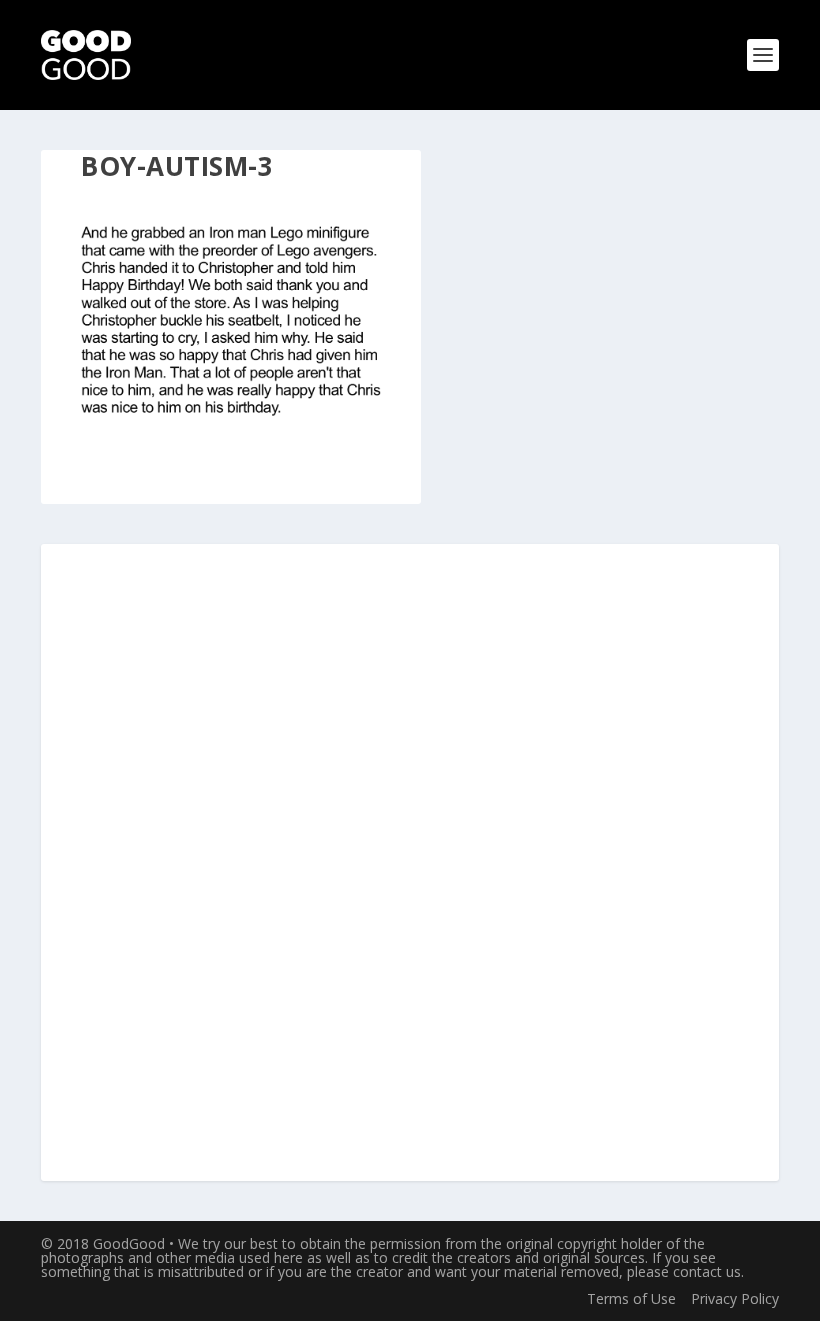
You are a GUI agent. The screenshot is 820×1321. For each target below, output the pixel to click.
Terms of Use (631, 1298)
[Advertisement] (410, 864)
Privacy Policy (735, 1298)
